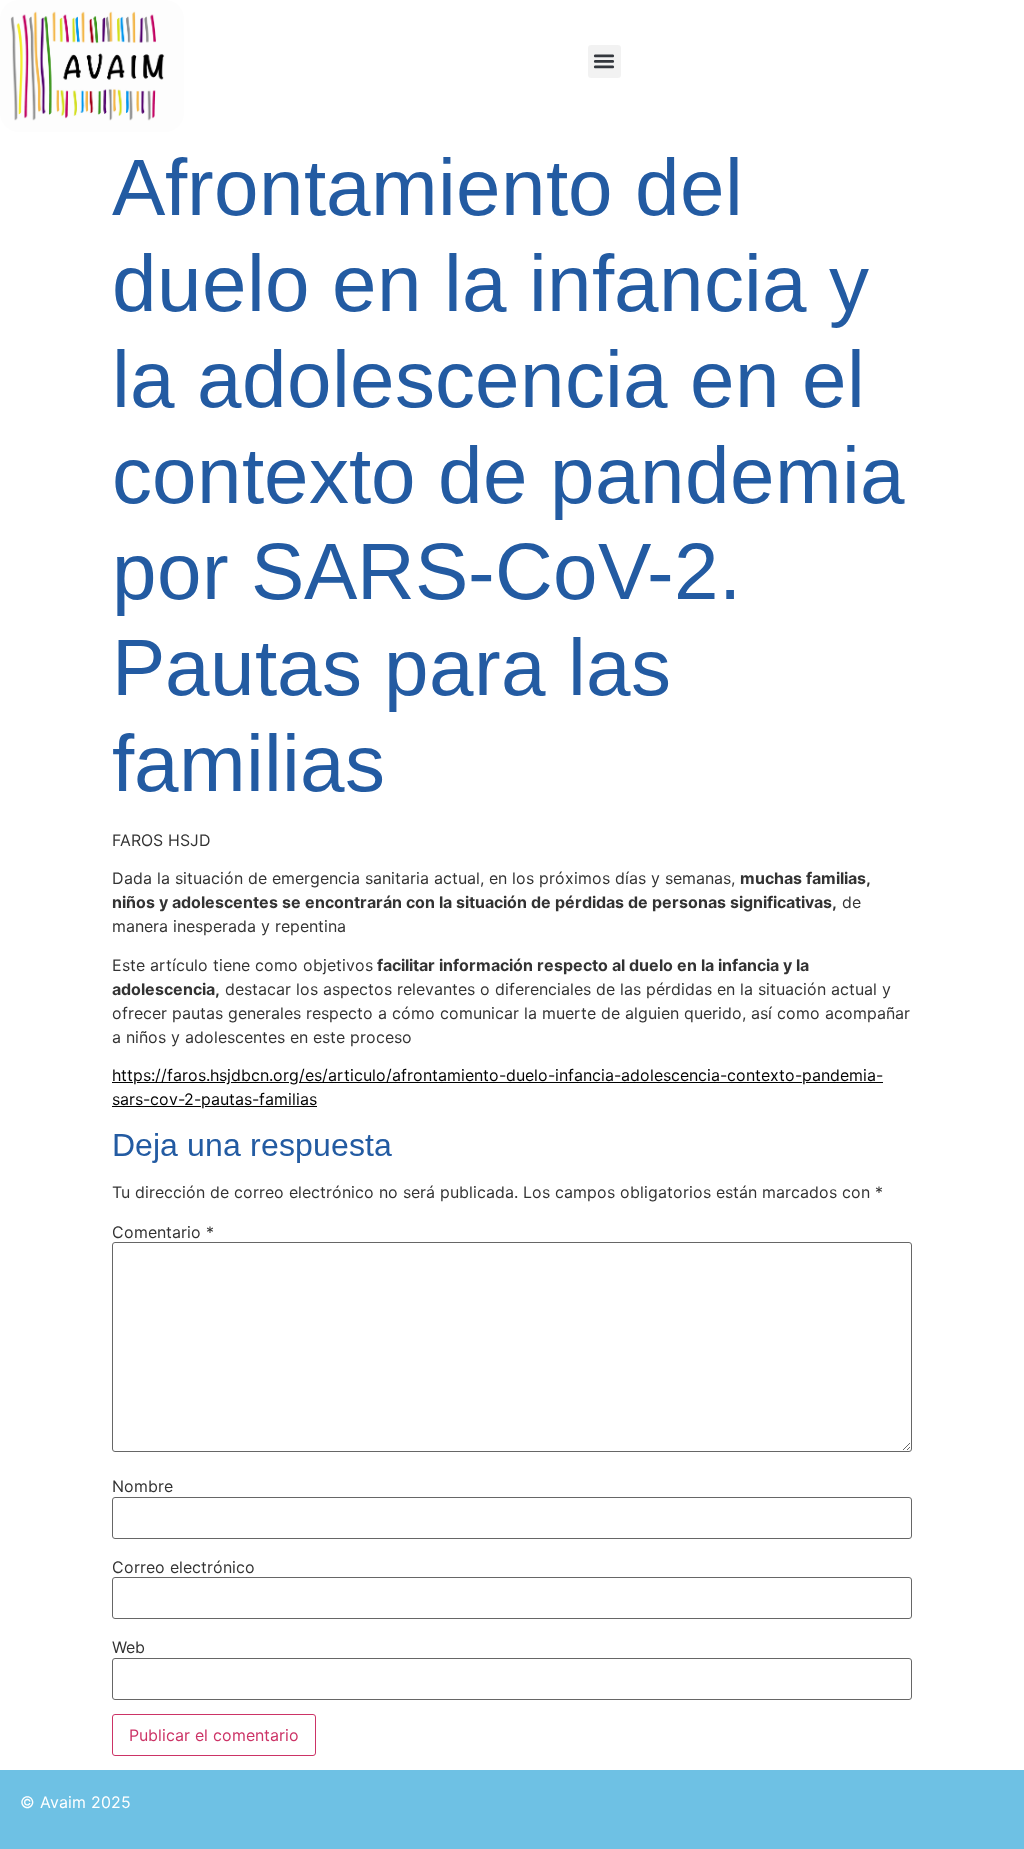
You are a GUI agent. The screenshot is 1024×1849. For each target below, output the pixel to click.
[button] (604, 61)
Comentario (163, 1232)
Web (128, 1647)
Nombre (142, 1486)
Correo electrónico (183, 1567)
